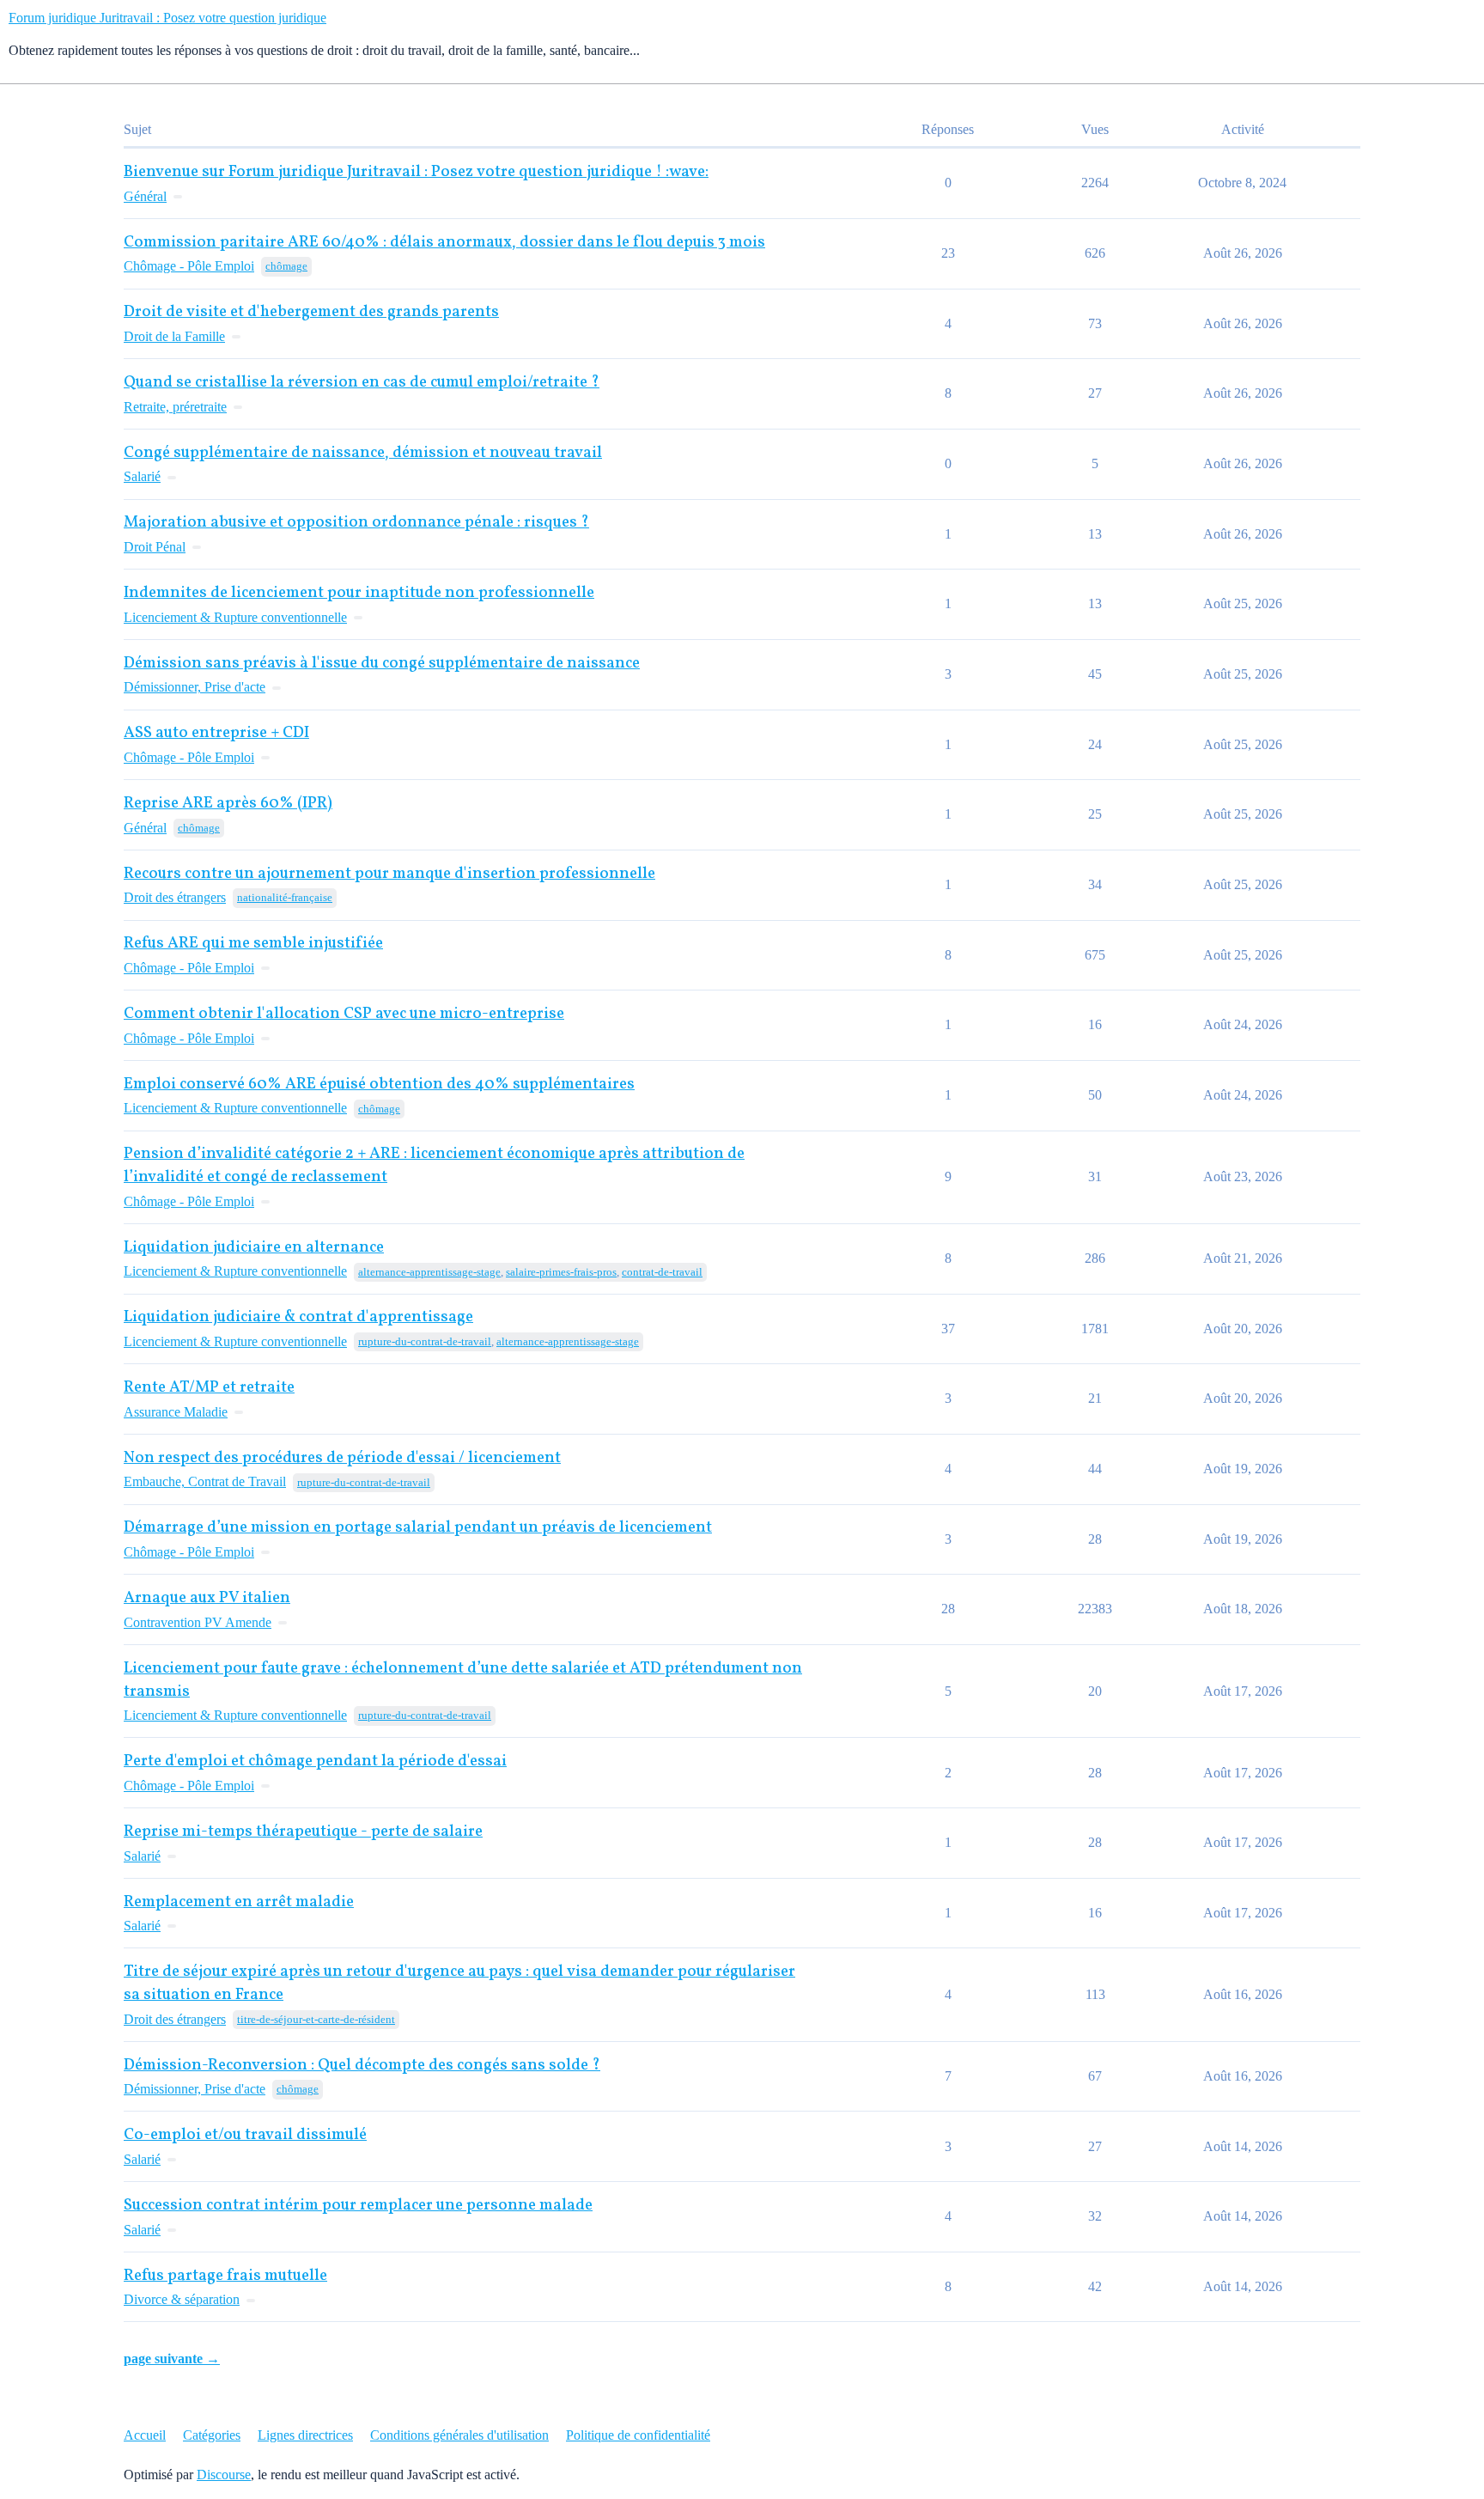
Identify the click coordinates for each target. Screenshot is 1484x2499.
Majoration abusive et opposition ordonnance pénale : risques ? (356, 523)
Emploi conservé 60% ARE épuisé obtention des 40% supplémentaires (379, 1085)
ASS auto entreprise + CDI (216, 733)
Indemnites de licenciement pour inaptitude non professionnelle (359, 593)
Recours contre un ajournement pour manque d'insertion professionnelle (389, 874)
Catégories (212, 2435)
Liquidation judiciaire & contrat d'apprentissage (298, 1317)
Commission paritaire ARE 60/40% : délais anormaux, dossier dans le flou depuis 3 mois (444, 243)
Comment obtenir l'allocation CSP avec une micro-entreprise (344, 1014)
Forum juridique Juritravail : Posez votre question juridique (167, 18)
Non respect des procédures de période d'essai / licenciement (342, 1458)
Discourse (224, 2475)
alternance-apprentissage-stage (429, 1272)
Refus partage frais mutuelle (225, 2276)
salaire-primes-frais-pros (561, 1272)
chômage (286, 266)
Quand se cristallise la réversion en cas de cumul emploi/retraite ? (362, 383)
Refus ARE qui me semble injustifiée (253, 944)
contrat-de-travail (662, 1272)
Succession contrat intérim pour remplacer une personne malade (358, 2206)
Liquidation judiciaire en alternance (254, 1248)
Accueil (145, 2435)
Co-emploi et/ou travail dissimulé (245, 2135)
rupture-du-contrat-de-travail (425, 1341)
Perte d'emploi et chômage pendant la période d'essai (315, 1761)
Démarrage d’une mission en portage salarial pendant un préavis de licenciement (418, 1528)
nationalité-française (285, 897)
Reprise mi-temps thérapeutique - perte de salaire (303, 1832)
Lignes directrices (305, 2435)
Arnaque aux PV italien (207, 1598)
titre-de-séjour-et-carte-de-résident (316, 2019)
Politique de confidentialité (638, 2435)
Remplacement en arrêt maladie (239, 1902)
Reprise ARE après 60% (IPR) (228, 804)
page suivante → (172, 2359)
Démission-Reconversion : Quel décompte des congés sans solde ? (362, 2066)
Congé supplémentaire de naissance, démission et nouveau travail (363, 453)
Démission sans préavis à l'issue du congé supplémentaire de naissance (382, 664)
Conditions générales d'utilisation (459, 2435)
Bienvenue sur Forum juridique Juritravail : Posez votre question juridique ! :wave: (416, 172)
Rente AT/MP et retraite (209, 1388)
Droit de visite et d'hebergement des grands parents (311, 312)
